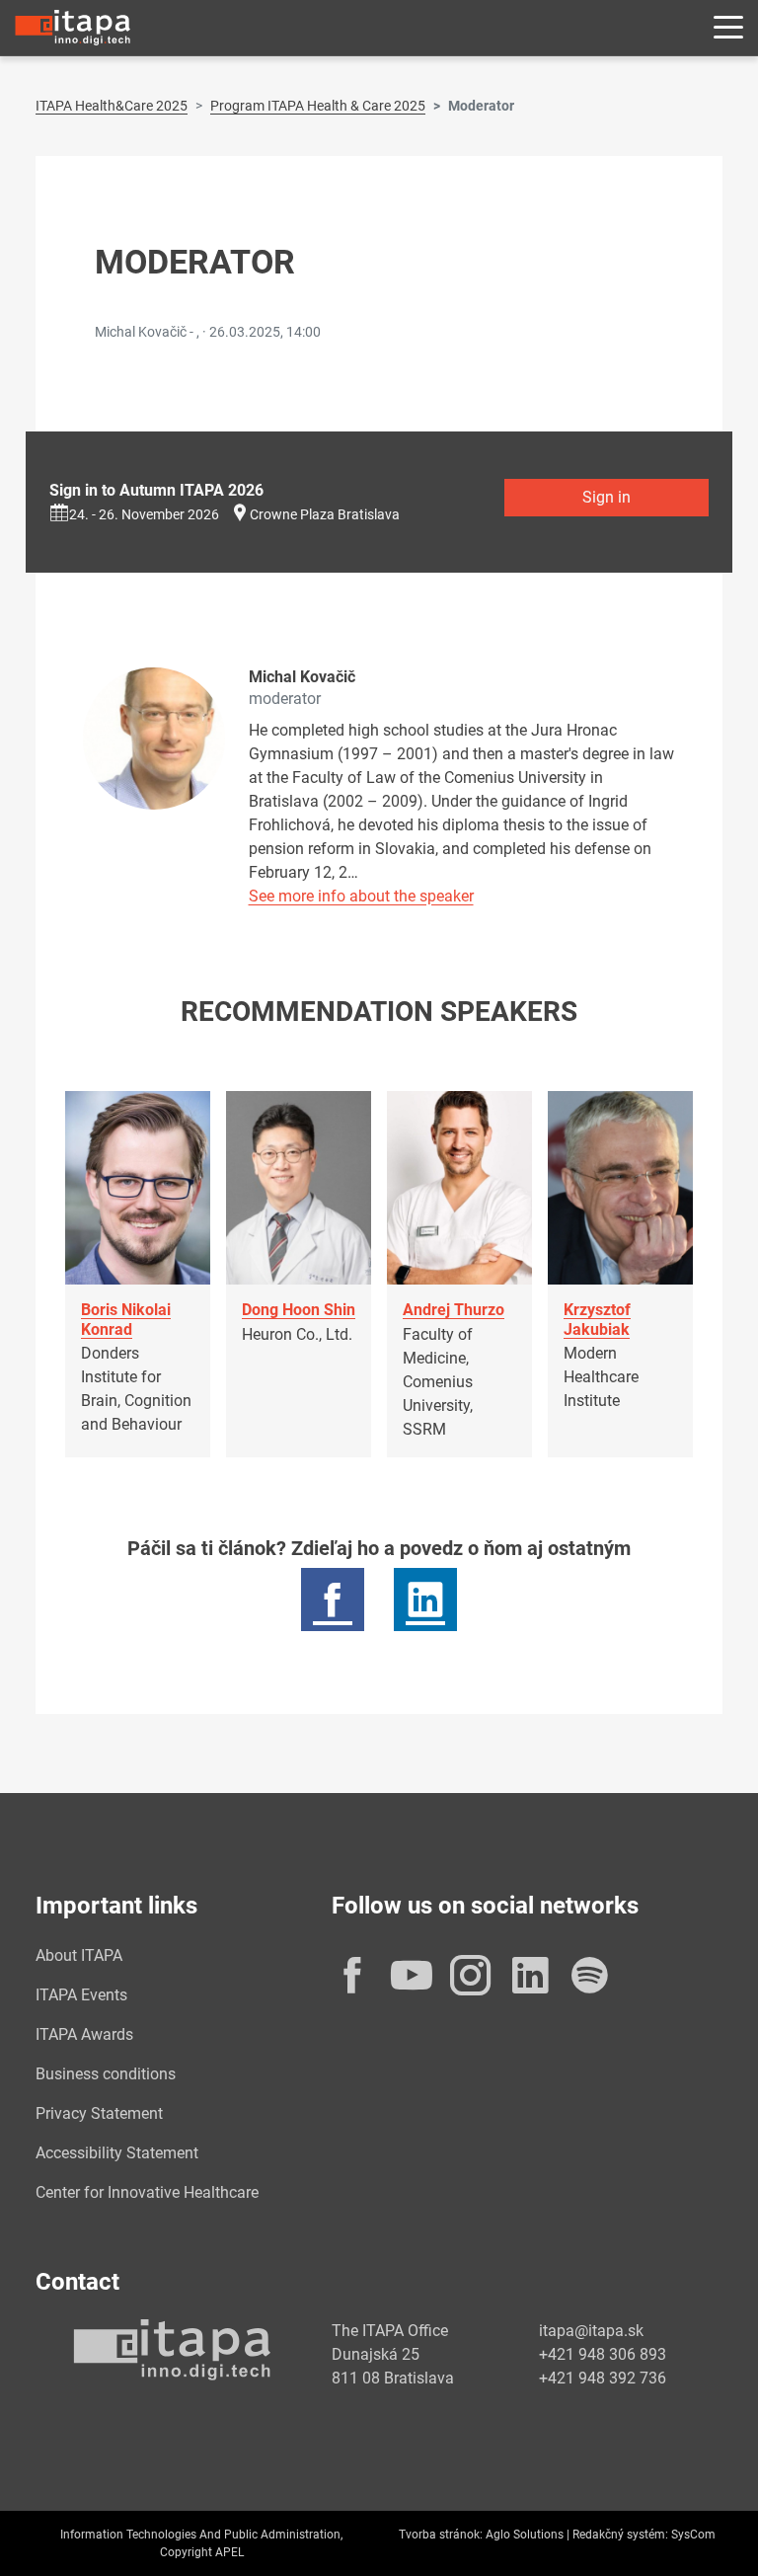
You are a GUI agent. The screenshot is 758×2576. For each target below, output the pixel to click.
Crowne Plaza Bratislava (325, 514)
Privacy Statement (99, 2113)
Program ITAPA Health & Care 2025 (318, 106)
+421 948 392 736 (603, 2378)
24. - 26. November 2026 (144, 514)
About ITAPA (79, 1955)
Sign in (606, 497)
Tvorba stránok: (441, 2535)
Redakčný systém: (620, 2535)
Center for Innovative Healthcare (147, 2192)
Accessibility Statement (117, 2153)
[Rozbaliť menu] (728, 28)
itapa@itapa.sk (591, 2331)
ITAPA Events (81, 1995)
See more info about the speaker (361, 896)
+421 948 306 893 (603, 2354)
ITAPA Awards (84, 2034)
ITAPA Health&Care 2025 (112, 106)
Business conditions (106, 2074)
